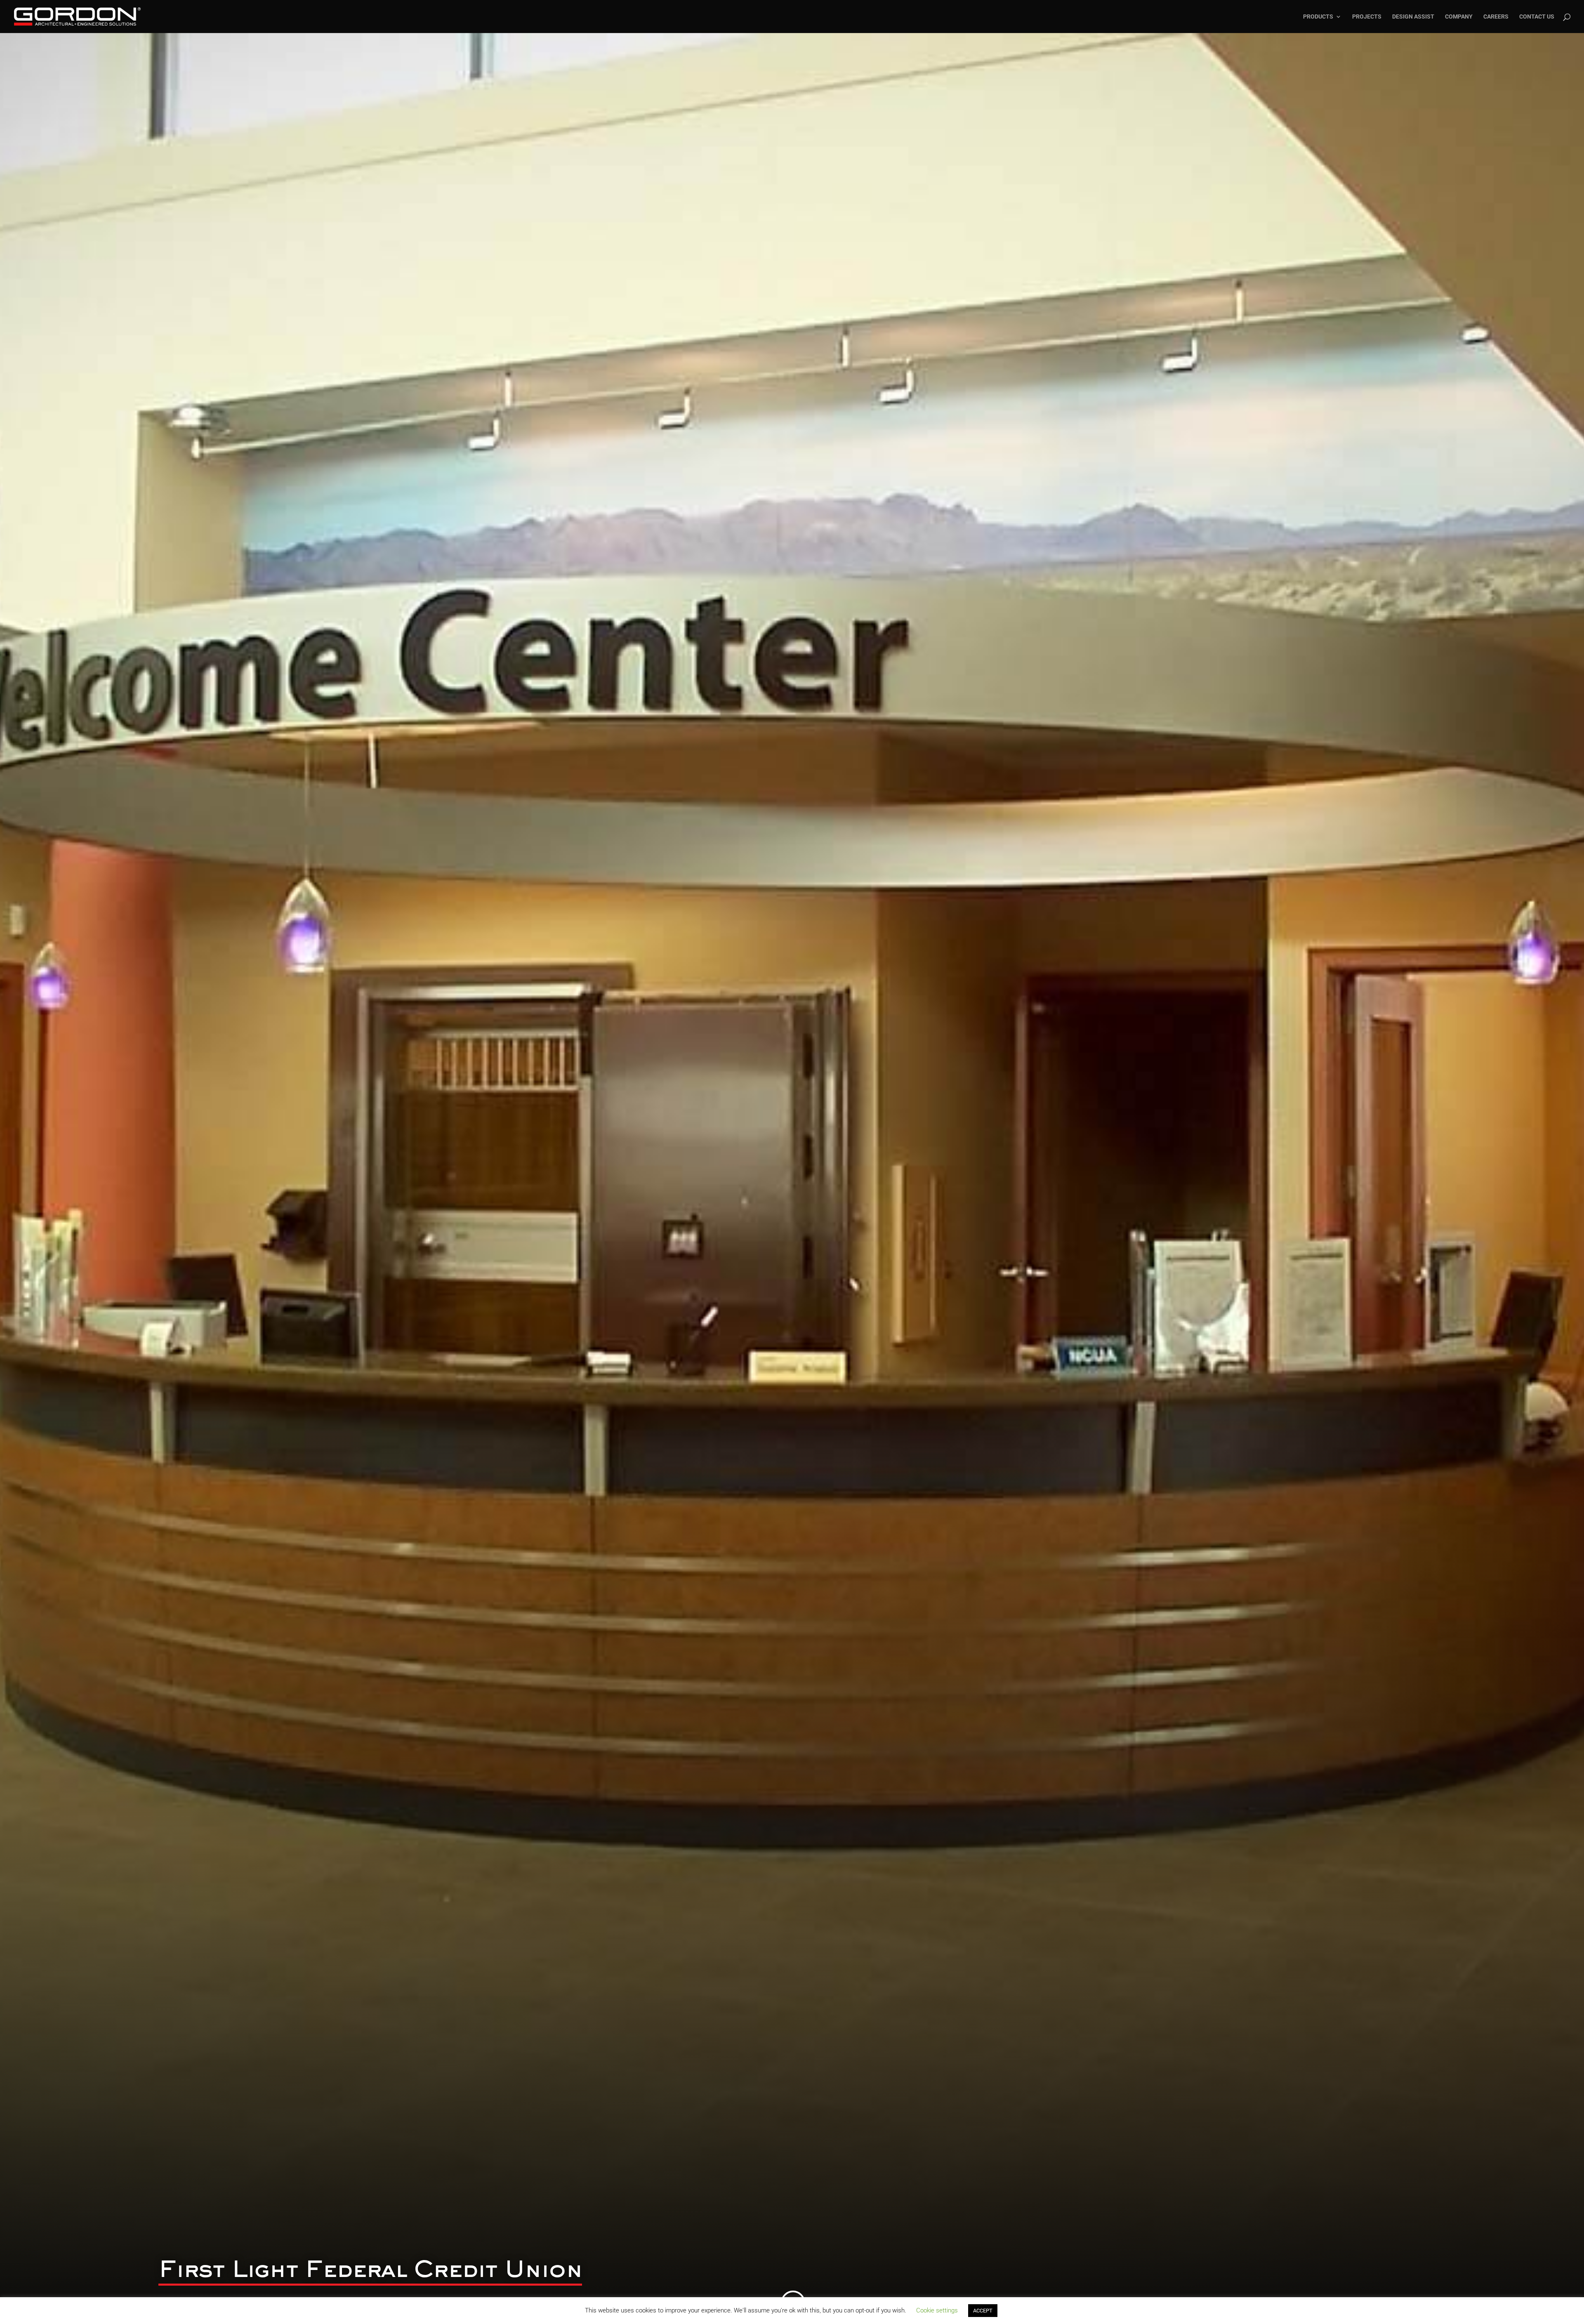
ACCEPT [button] (983, 2311)
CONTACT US (1537, 17)
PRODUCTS (1318, 17)
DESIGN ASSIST (1413, 17)
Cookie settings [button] (937, 2310)
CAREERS (1496, 17)
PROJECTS (1367, 17)
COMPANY (1459, 17)
